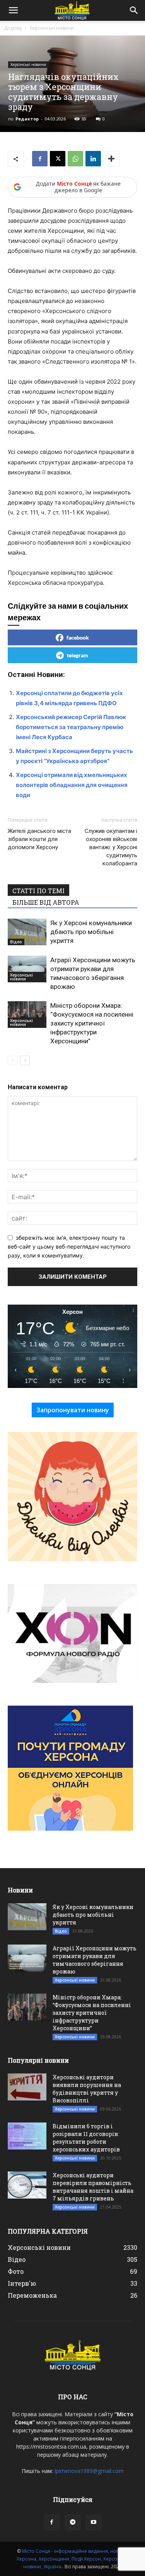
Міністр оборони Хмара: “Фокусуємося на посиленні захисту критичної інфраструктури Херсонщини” (92, 1023)
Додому (13, 28)
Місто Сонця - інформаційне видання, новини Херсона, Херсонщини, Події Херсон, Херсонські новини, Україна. (73, 2559)
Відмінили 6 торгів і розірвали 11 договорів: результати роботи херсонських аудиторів (86, 2138)
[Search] (134, 10)
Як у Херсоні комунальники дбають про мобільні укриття (91, 932)
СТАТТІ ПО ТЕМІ (38, 891)
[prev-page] (13, 1060)
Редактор (27, 119)
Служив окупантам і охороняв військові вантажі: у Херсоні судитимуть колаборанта (111, 847)
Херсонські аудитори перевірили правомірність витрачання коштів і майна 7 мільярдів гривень (93, 2187)
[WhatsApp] (75, 159)
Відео (16, 942)
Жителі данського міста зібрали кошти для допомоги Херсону (39, 839)
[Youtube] (94, 2522)
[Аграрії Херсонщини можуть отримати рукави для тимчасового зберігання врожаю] (27, 969)
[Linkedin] (93, 159)
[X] (58, 159)
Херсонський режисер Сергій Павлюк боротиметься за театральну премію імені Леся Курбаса (71, 727)
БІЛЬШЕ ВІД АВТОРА (46, 902)
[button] (13, 10)
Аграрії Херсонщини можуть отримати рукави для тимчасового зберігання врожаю (95, 1960)
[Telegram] (73, 2522)
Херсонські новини (52, 28)
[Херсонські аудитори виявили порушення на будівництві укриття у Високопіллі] (27, 2087)
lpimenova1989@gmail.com (89, 2471)
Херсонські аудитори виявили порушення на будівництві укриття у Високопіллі (87, 2089)
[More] (111, 159)
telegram (78, 655)
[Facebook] (40, 159)
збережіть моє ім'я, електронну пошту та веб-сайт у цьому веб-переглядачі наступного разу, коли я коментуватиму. (69, 1246)
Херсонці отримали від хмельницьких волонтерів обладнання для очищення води (72, 785)
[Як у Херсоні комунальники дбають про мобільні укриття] (27, 932)
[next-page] (25, 1060)
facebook (78, 637)
